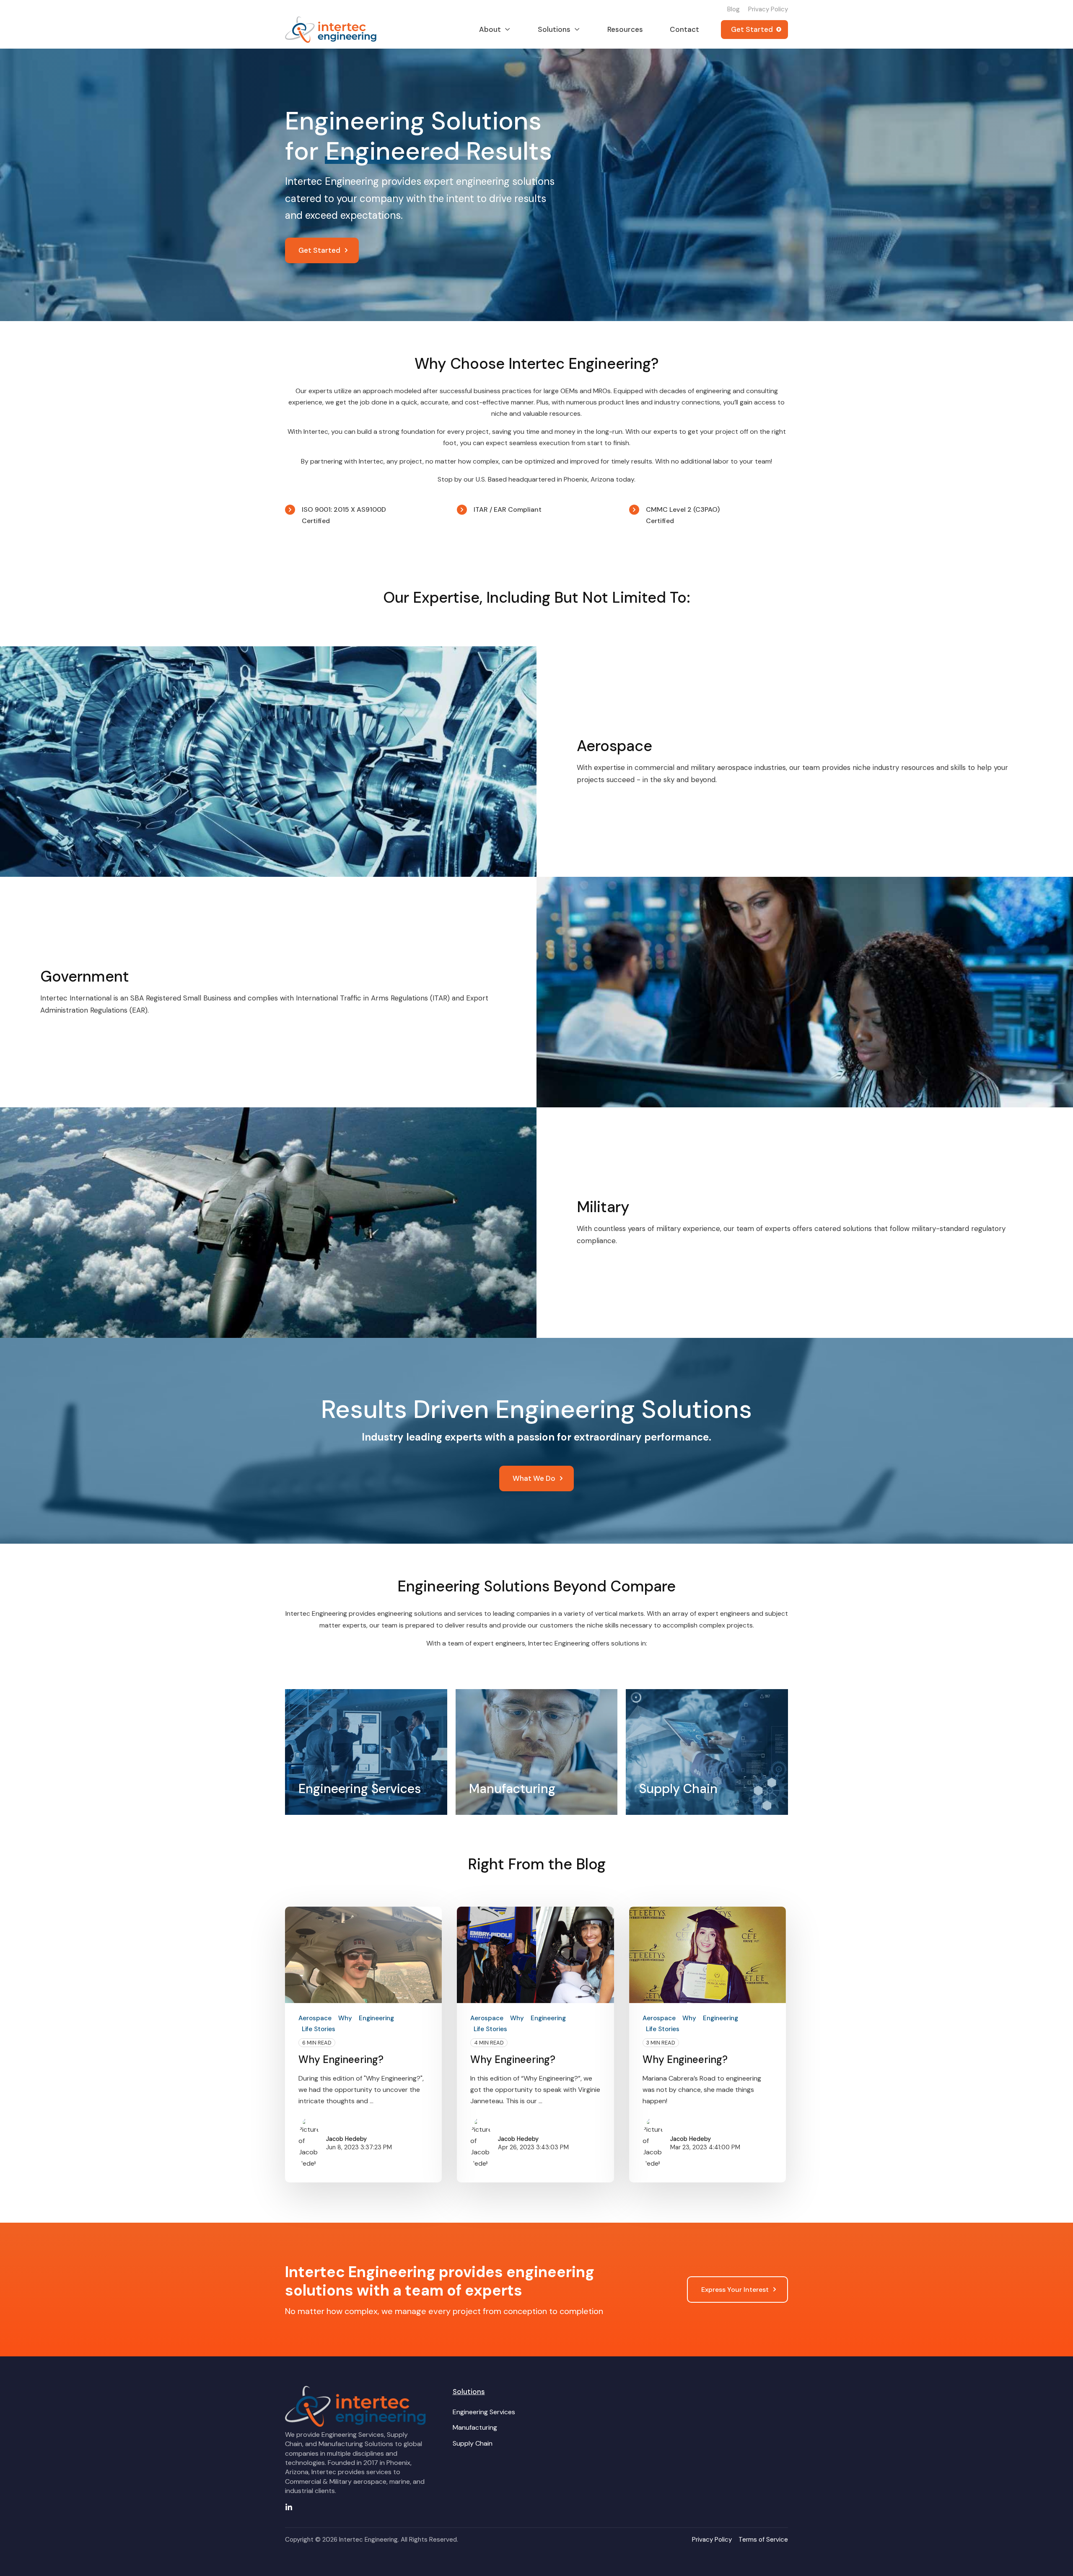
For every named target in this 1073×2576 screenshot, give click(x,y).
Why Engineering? (341, 2059)
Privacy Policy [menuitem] (768, 9)
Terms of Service (763, 2540)
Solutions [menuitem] (469, 2392)
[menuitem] (484, 2412)
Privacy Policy (712, 2540)
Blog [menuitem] (733, 9)
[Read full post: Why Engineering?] (363, 1955)
